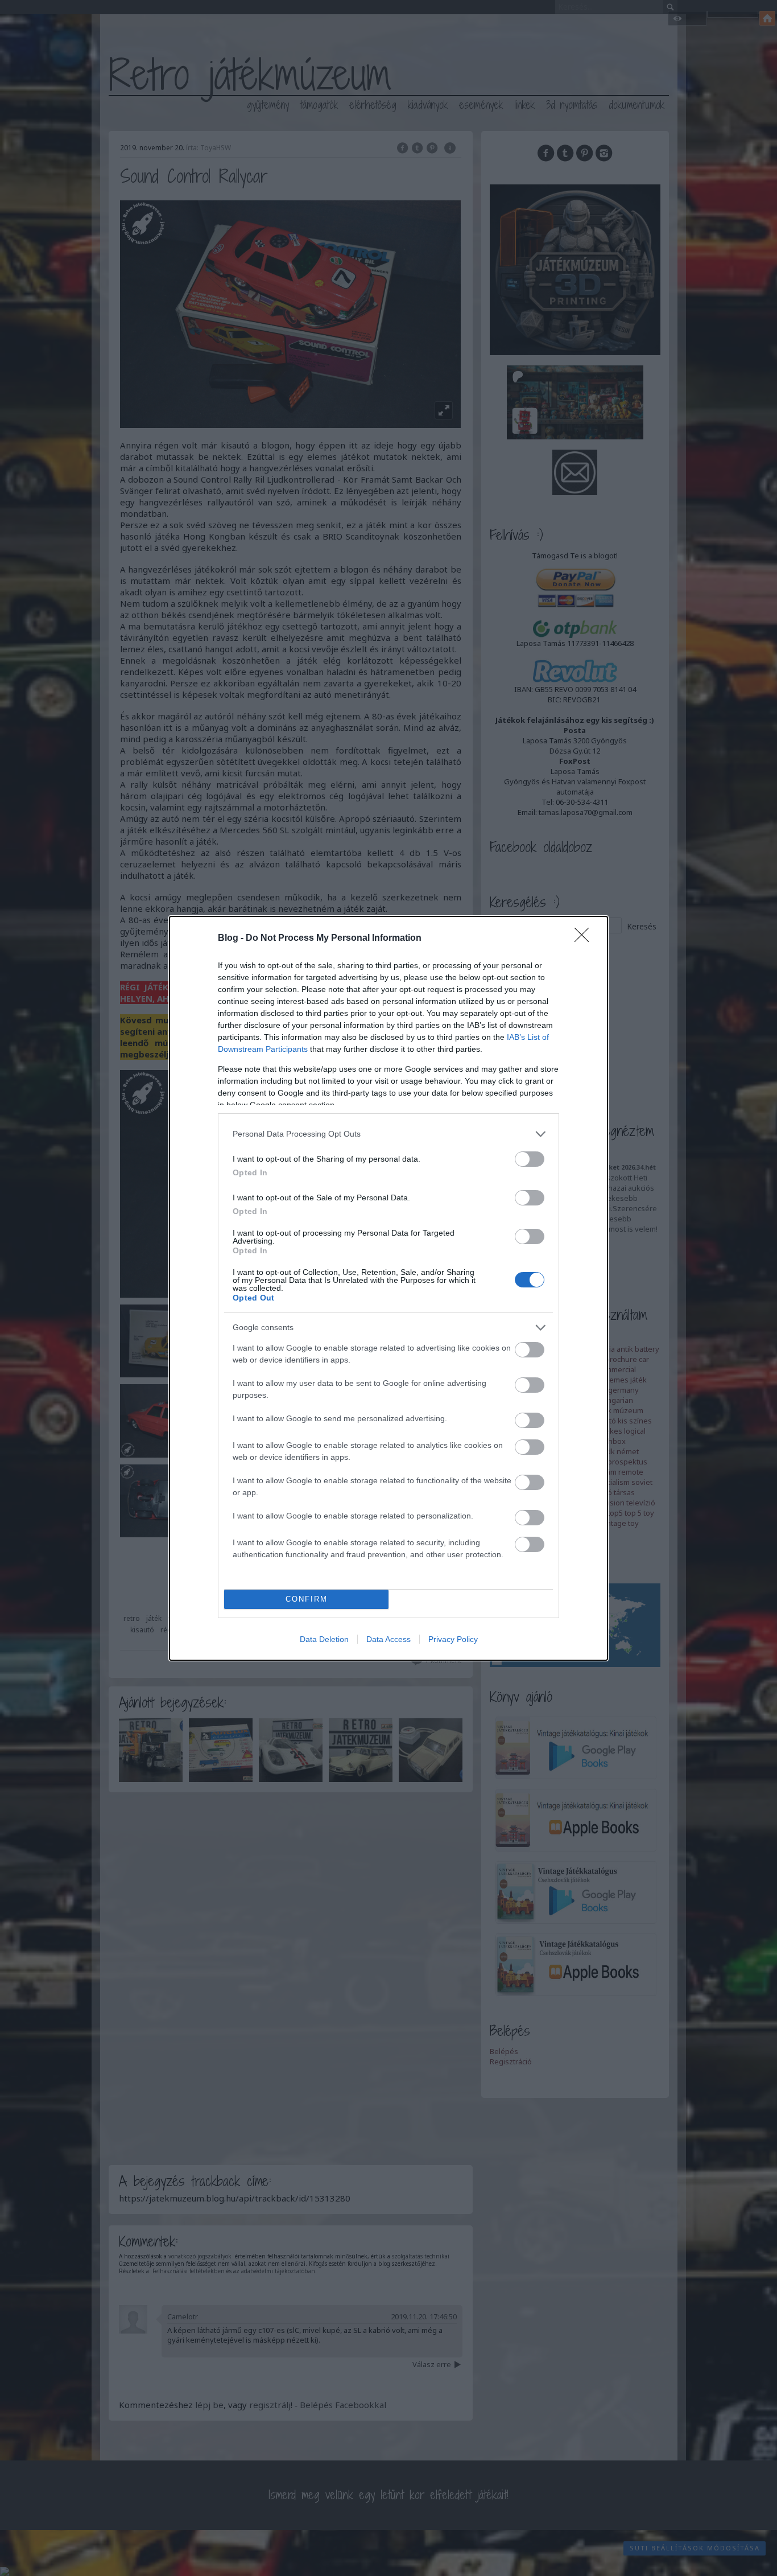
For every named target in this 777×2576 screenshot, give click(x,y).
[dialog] (388, 1288)
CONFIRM (307, 1599)
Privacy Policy (453, 1639)
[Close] (585, 939)
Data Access (388, 1639)
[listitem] (388, 1134)
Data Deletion (324, 1639)
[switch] (530, 1159)
